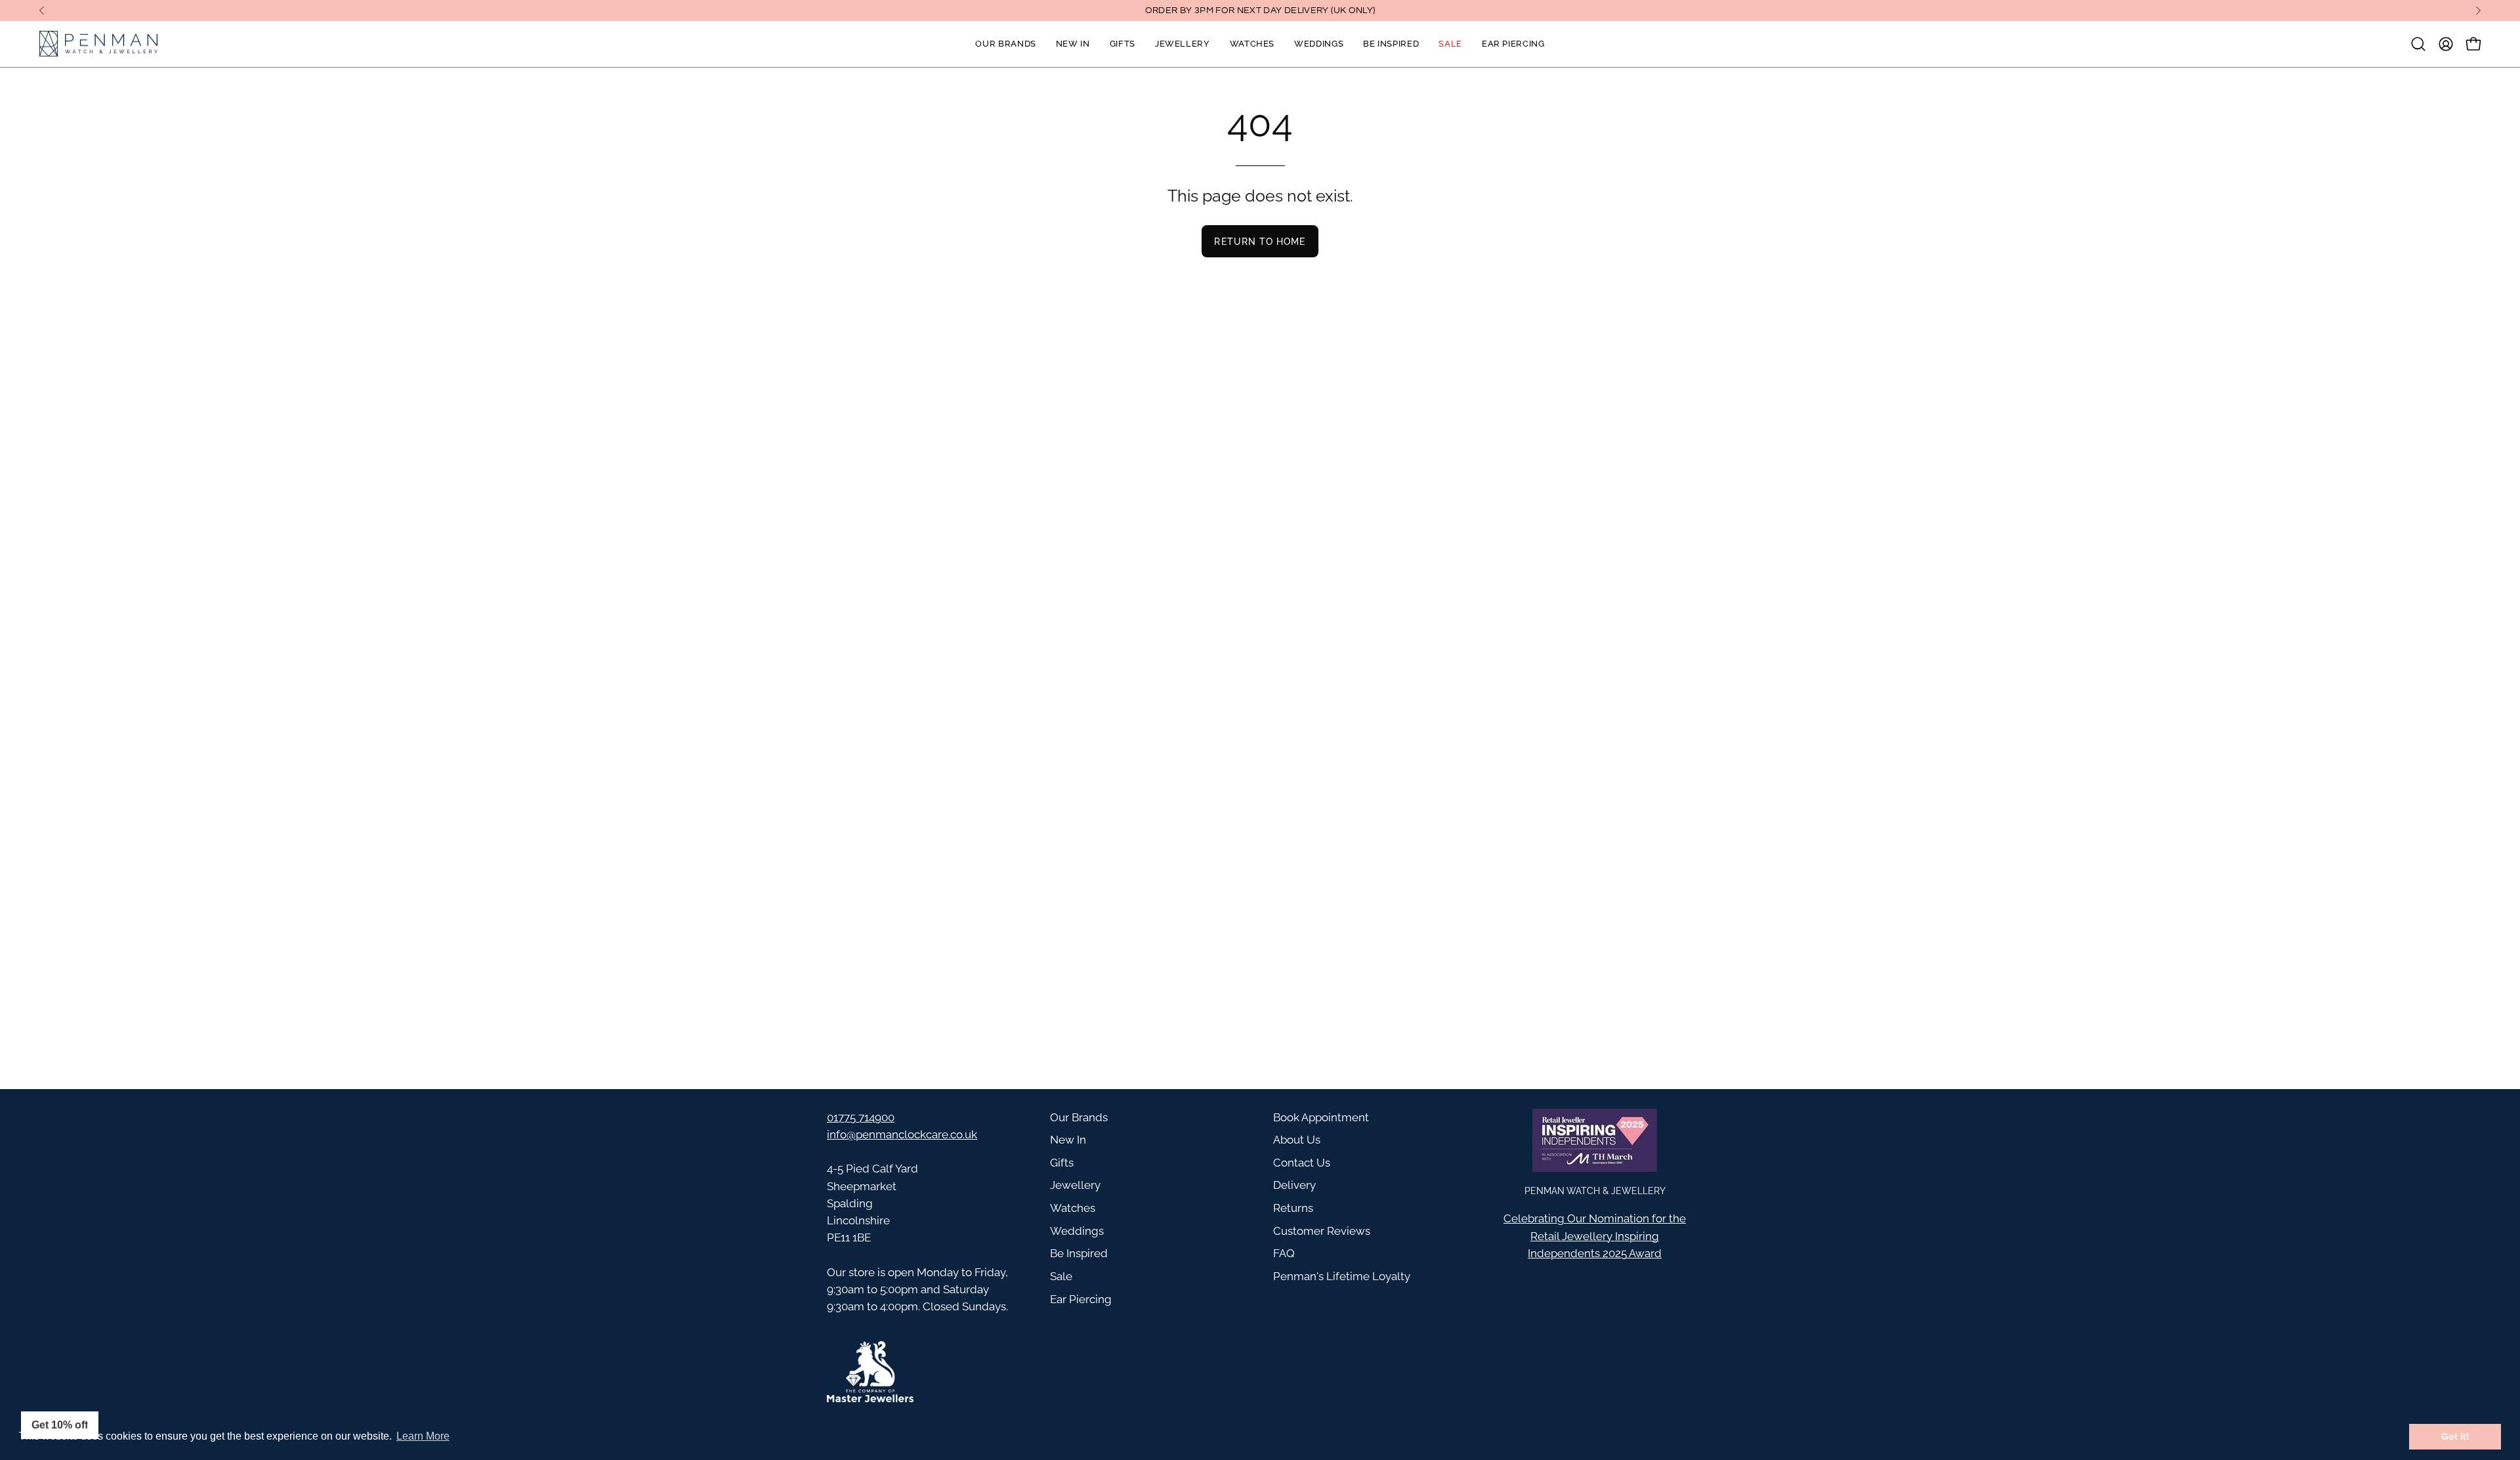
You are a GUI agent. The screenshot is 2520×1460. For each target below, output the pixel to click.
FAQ (1284, 1253)
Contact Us (1302, 1163)
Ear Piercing (1081, 1299)
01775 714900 (861, 1117)
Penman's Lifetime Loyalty (1342, 1276)
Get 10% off (60, 1425)
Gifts (1062, 1163)
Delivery (1294, 1185)
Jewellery (1075, 1185)
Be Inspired (1079, 1253)
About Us (1297, 1140)
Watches (1073, 1208)
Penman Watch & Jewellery (1595, 1191)
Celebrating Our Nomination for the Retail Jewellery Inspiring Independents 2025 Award (1595, 1235)
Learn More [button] (423, 1436)
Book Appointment (1321, 1117)
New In (1068, 1140)
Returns (1293, 1208)
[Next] (2478, 11)
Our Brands (1079, 1117)
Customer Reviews (1322, 1231)
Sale (1061, 1276)
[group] (1260, 11)
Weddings (1077, 1231)
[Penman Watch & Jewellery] (98, 44)
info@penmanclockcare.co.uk (902, 1134)
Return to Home (1260, 241)
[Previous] (42, 11)
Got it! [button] (2455, 1436)
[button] (2418, 44)
